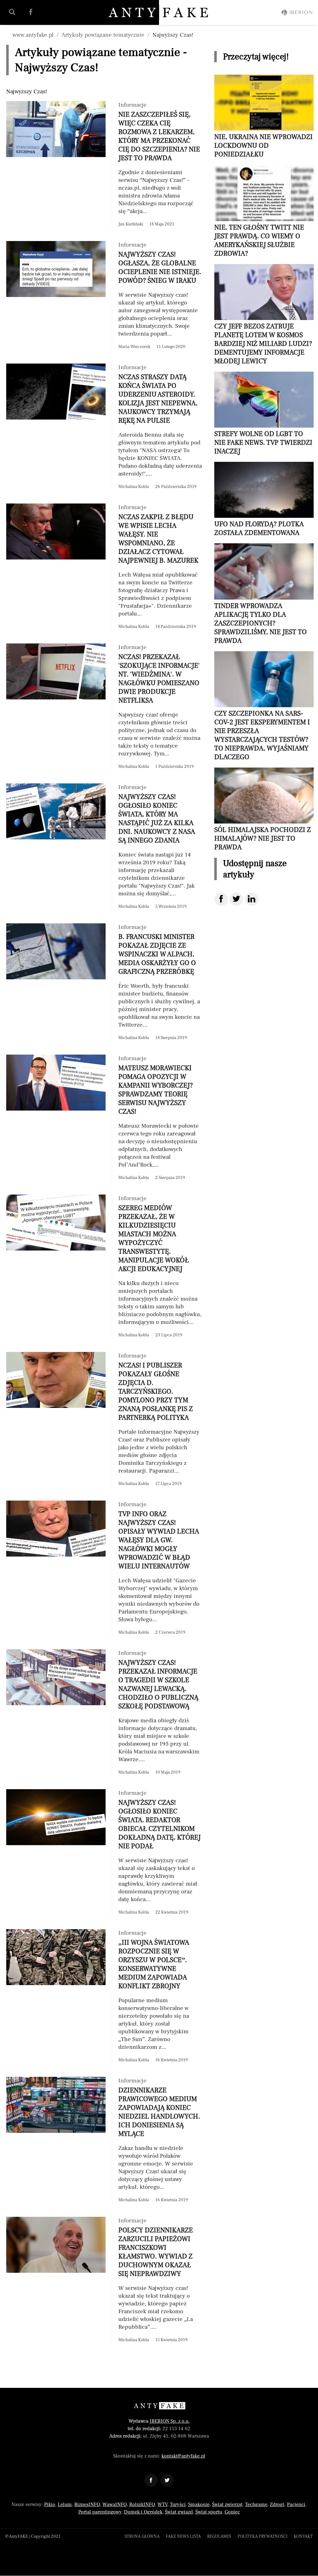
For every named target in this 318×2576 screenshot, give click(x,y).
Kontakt (303, 2537)
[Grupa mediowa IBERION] (297, 12)
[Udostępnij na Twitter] (236, 899)
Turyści (178, 2504)
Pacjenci (296, 2504)
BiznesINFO (87, 2504)
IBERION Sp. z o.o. (170, 2421)
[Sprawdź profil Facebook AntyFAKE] (31, 12)
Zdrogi (277, 2504)
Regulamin (219, 2537)
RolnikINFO (142, 2504)
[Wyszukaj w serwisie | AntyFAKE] (12, 12)
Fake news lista (183, 2537)
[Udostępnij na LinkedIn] (252, 899)
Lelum (65, 2504)
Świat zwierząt (227, 2504)
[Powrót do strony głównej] (159, 2406)
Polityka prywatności (263, 2537)
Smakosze (199, 2504)
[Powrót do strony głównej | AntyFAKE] (159, 12)
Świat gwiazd (179, 2512)
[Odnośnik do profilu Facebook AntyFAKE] (151, 2480)
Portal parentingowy (100, 2512)
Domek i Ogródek (143, 2512)
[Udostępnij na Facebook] (221, 899)
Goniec (232, 2512)
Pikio (50, 2504)
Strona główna (142, 2537)
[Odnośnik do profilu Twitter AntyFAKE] (167, 2480)
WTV (162, 2504)
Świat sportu (209, 2512)
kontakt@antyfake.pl (183, 2456)
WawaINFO (115, 2504)
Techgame (256, 2504)
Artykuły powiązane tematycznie (103, 35)
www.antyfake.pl (33, 35)
